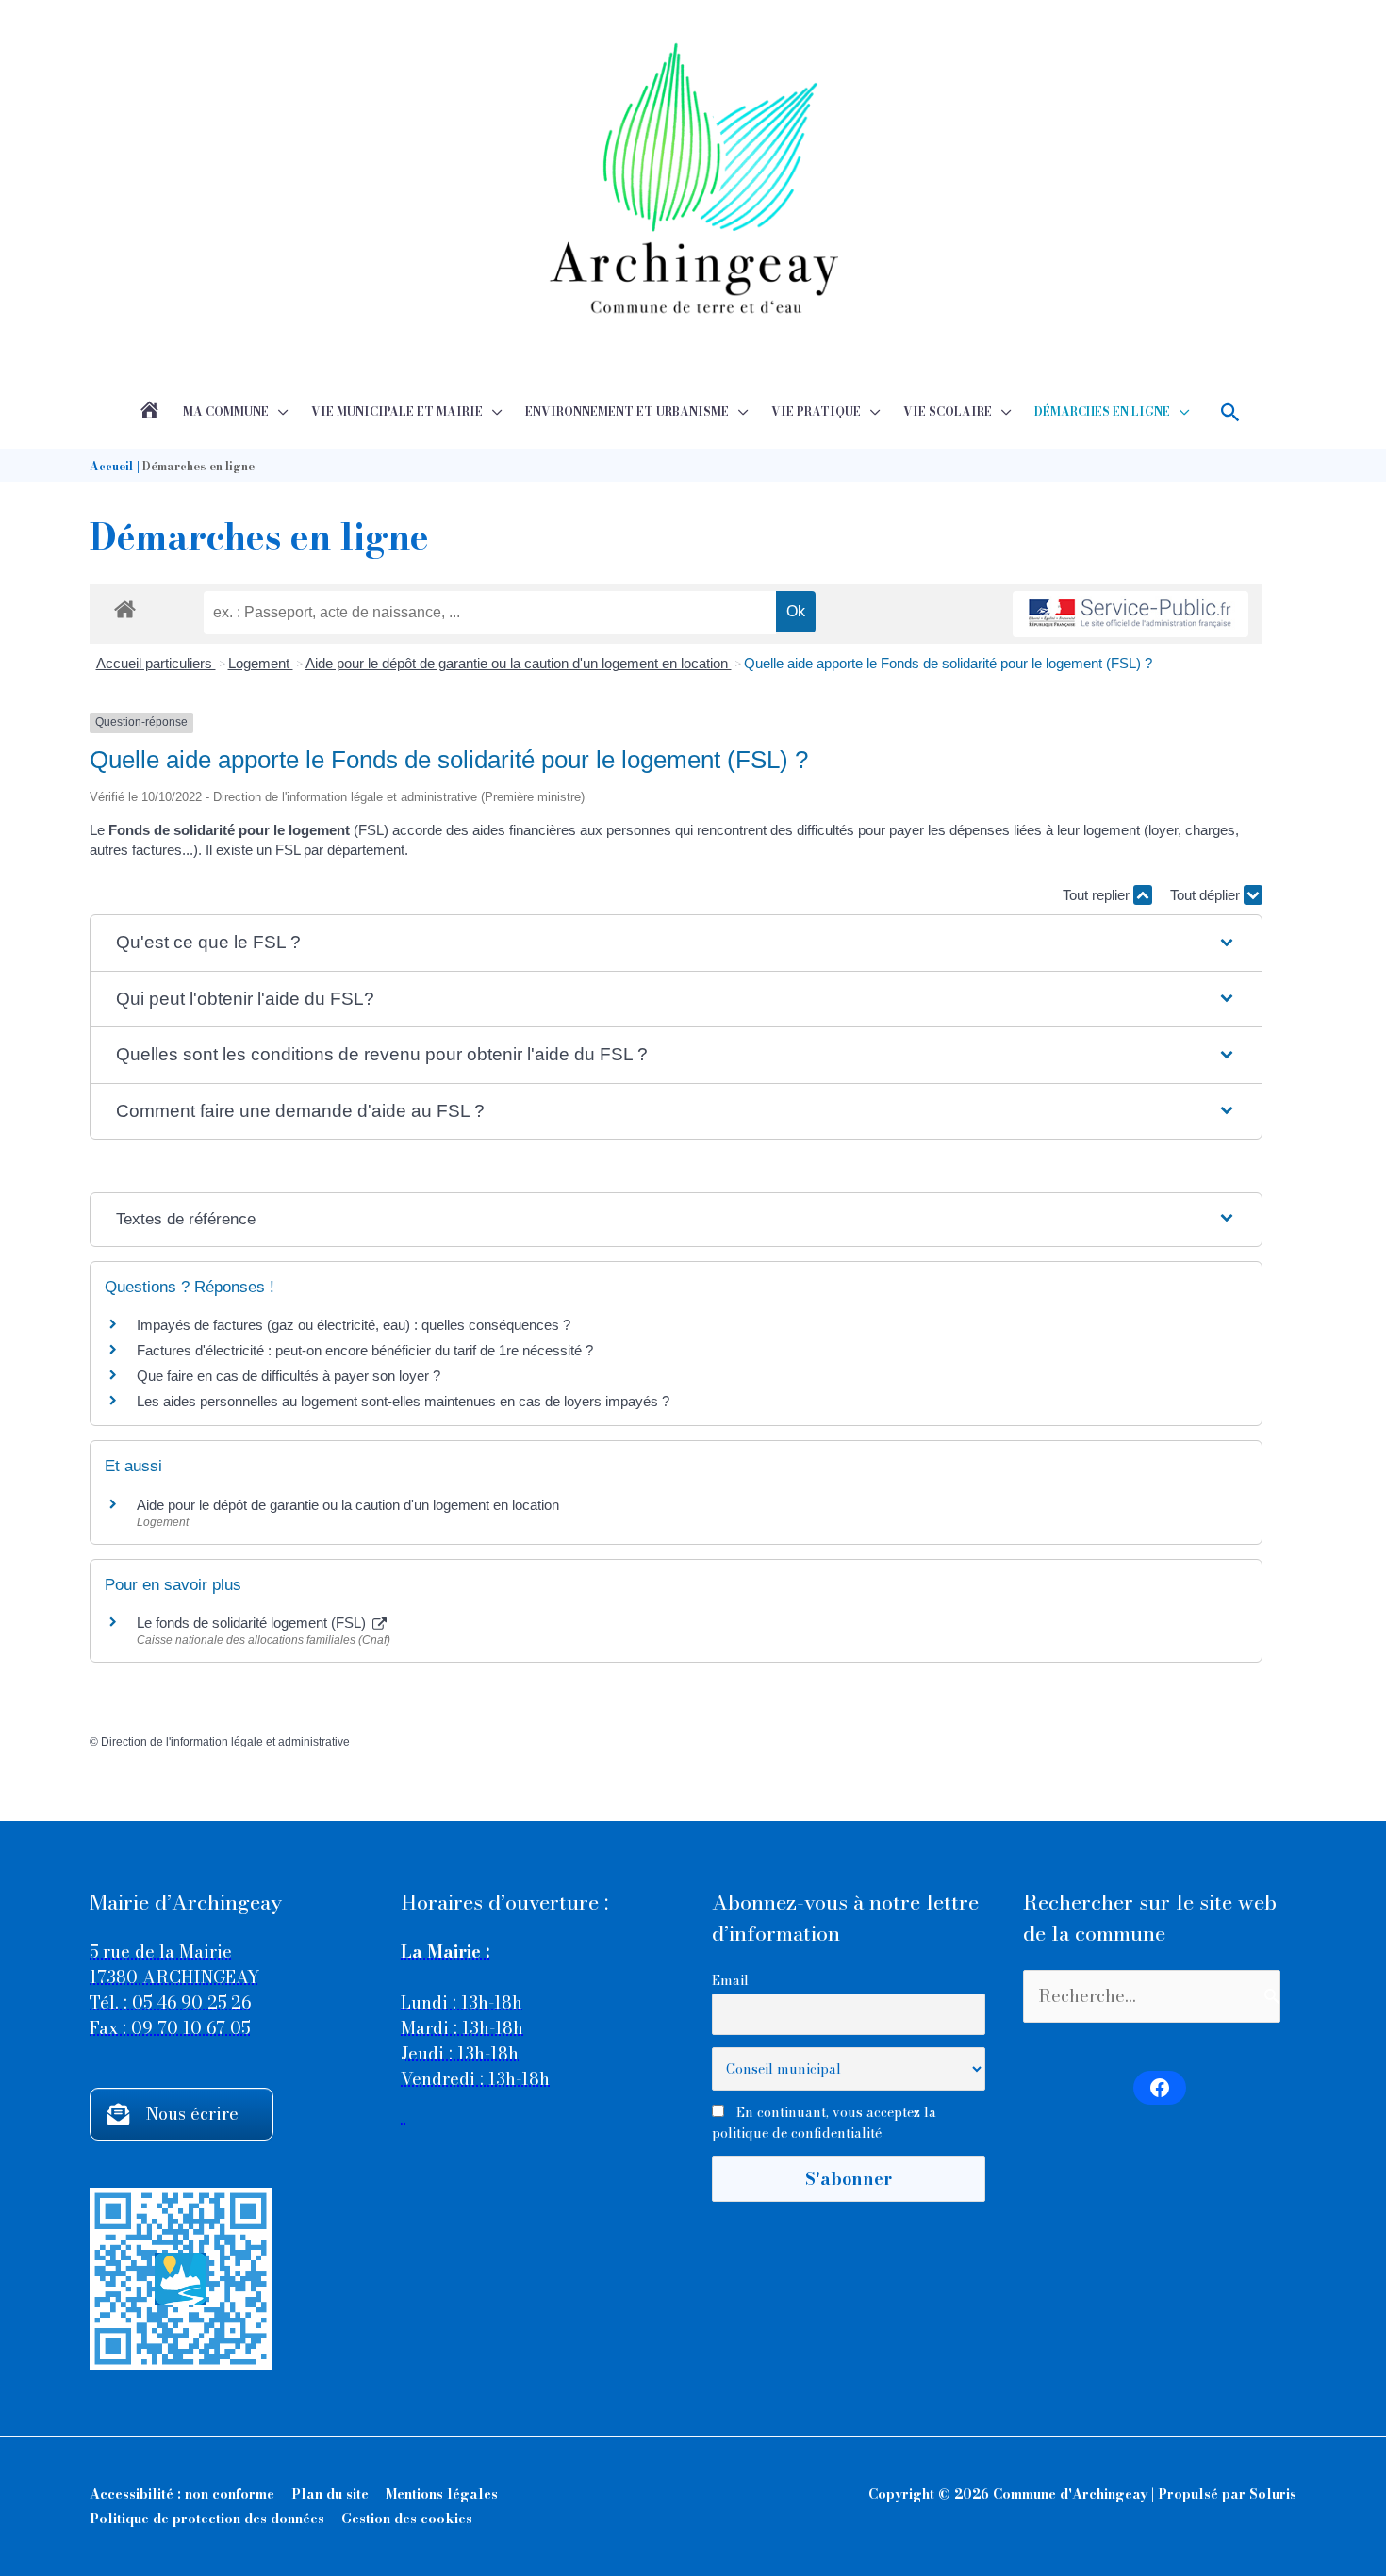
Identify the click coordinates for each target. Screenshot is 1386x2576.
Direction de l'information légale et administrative (225, 1742)
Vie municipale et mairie (397, 411)
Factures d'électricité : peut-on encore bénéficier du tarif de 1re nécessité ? (365, 1350)
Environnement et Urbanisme (627, 411)
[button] (1231, 412)
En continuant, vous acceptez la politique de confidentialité (824, 2123)
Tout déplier (1207, 895)
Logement (261, 663)
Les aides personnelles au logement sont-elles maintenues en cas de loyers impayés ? (403, 1401)
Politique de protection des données (207, 2519)
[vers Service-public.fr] (1130, 614)
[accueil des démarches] (125, 606)
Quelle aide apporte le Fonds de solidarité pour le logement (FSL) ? (948, 663)
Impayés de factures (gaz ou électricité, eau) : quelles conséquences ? (354, 1325)
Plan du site (330, 2494)
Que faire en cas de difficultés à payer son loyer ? (289, 1376)
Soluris (1273, 2494)
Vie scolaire (948, 411)
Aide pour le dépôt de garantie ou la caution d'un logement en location (519, 663)
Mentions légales (442, 2494)
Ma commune (226, 411)
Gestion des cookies (407, 2519)
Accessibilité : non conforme (182, 2494)
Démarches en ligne (1102, 411)
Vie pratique (816, 411)
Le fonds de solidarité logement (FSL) (253, 1623)
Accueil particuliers (156, 663)
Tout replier (1098, 895)
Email (730, 1980)
